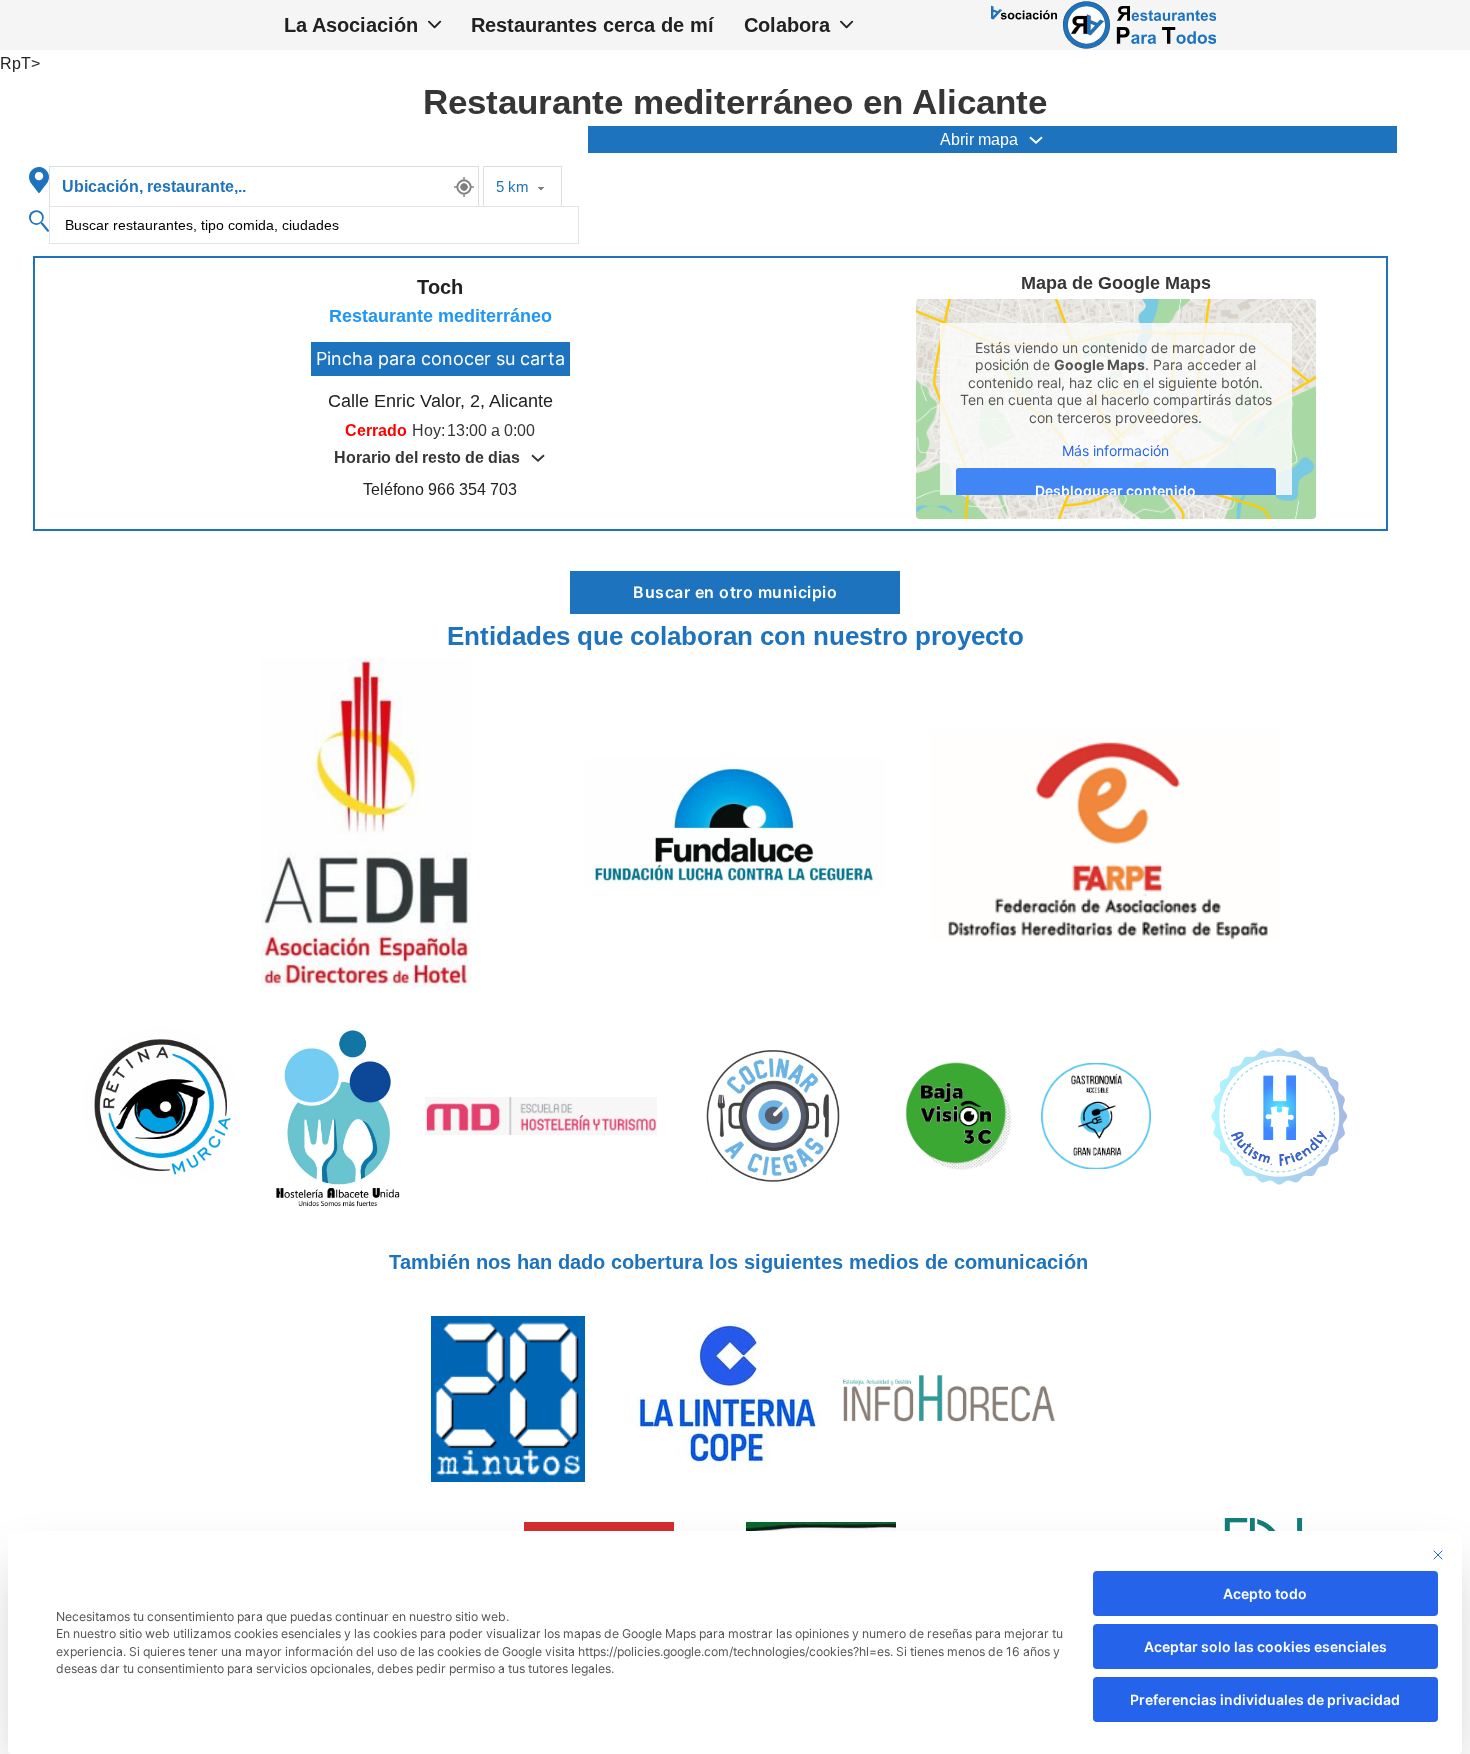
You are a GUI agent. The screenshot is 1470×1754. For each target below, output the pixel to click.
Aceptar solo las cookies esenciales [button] (1265, 1646)
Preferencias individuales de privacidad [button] (1265, 1699)
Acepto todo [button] (1265, 1593)
